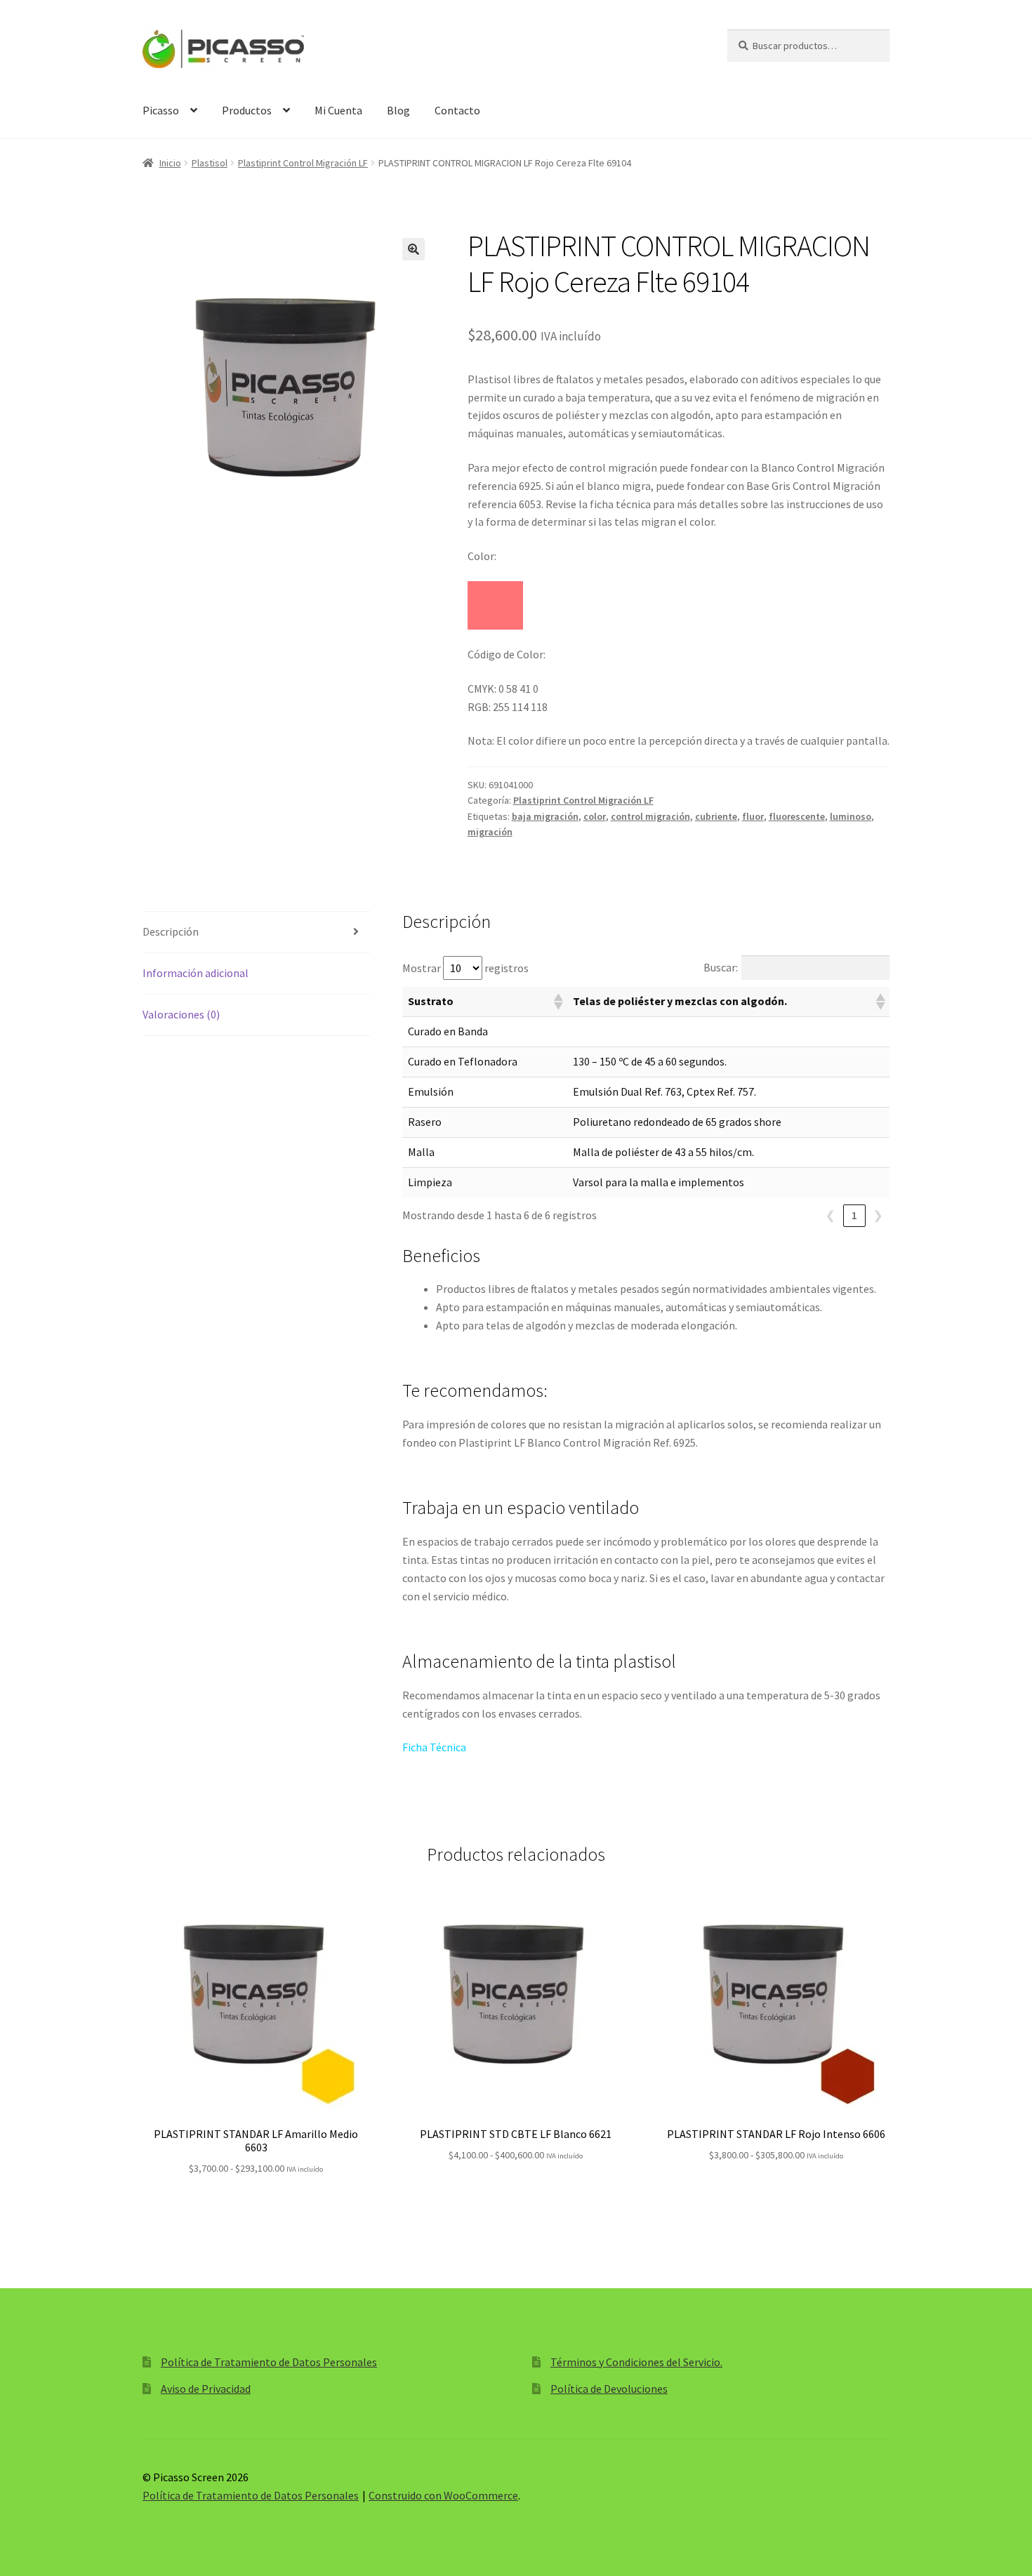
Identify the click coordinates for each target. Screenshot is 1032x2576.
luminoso (851, 816)
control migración (650, 816)
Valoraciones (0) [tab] (181, 1014)
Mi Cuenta (338, 110)
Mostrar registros (465, 968)
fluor (753, 816)
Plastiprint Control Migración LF (303, 163)
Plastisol (210, 163)
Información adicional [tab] (196, 973)
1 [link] (854, 1215)
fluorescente (797, 816)
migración (490, 832)
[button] (414, 249)
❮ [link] (830, 1215)
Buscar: (721, 967)
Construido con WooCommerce (443, 2495)
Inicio (170, 163)
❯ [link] (878, 1215)
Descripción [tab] (171, 931)
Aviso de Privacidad (206, 2389)
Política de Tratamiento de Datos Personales (269, 2362)
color (595, 816)
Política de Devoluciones (609, 2389)
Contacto (457, 110)
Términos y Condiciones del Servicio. (636, 2362)
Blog (398, 110)
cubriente (716, 816)
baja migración (545, 816)
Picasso (161, 110)
